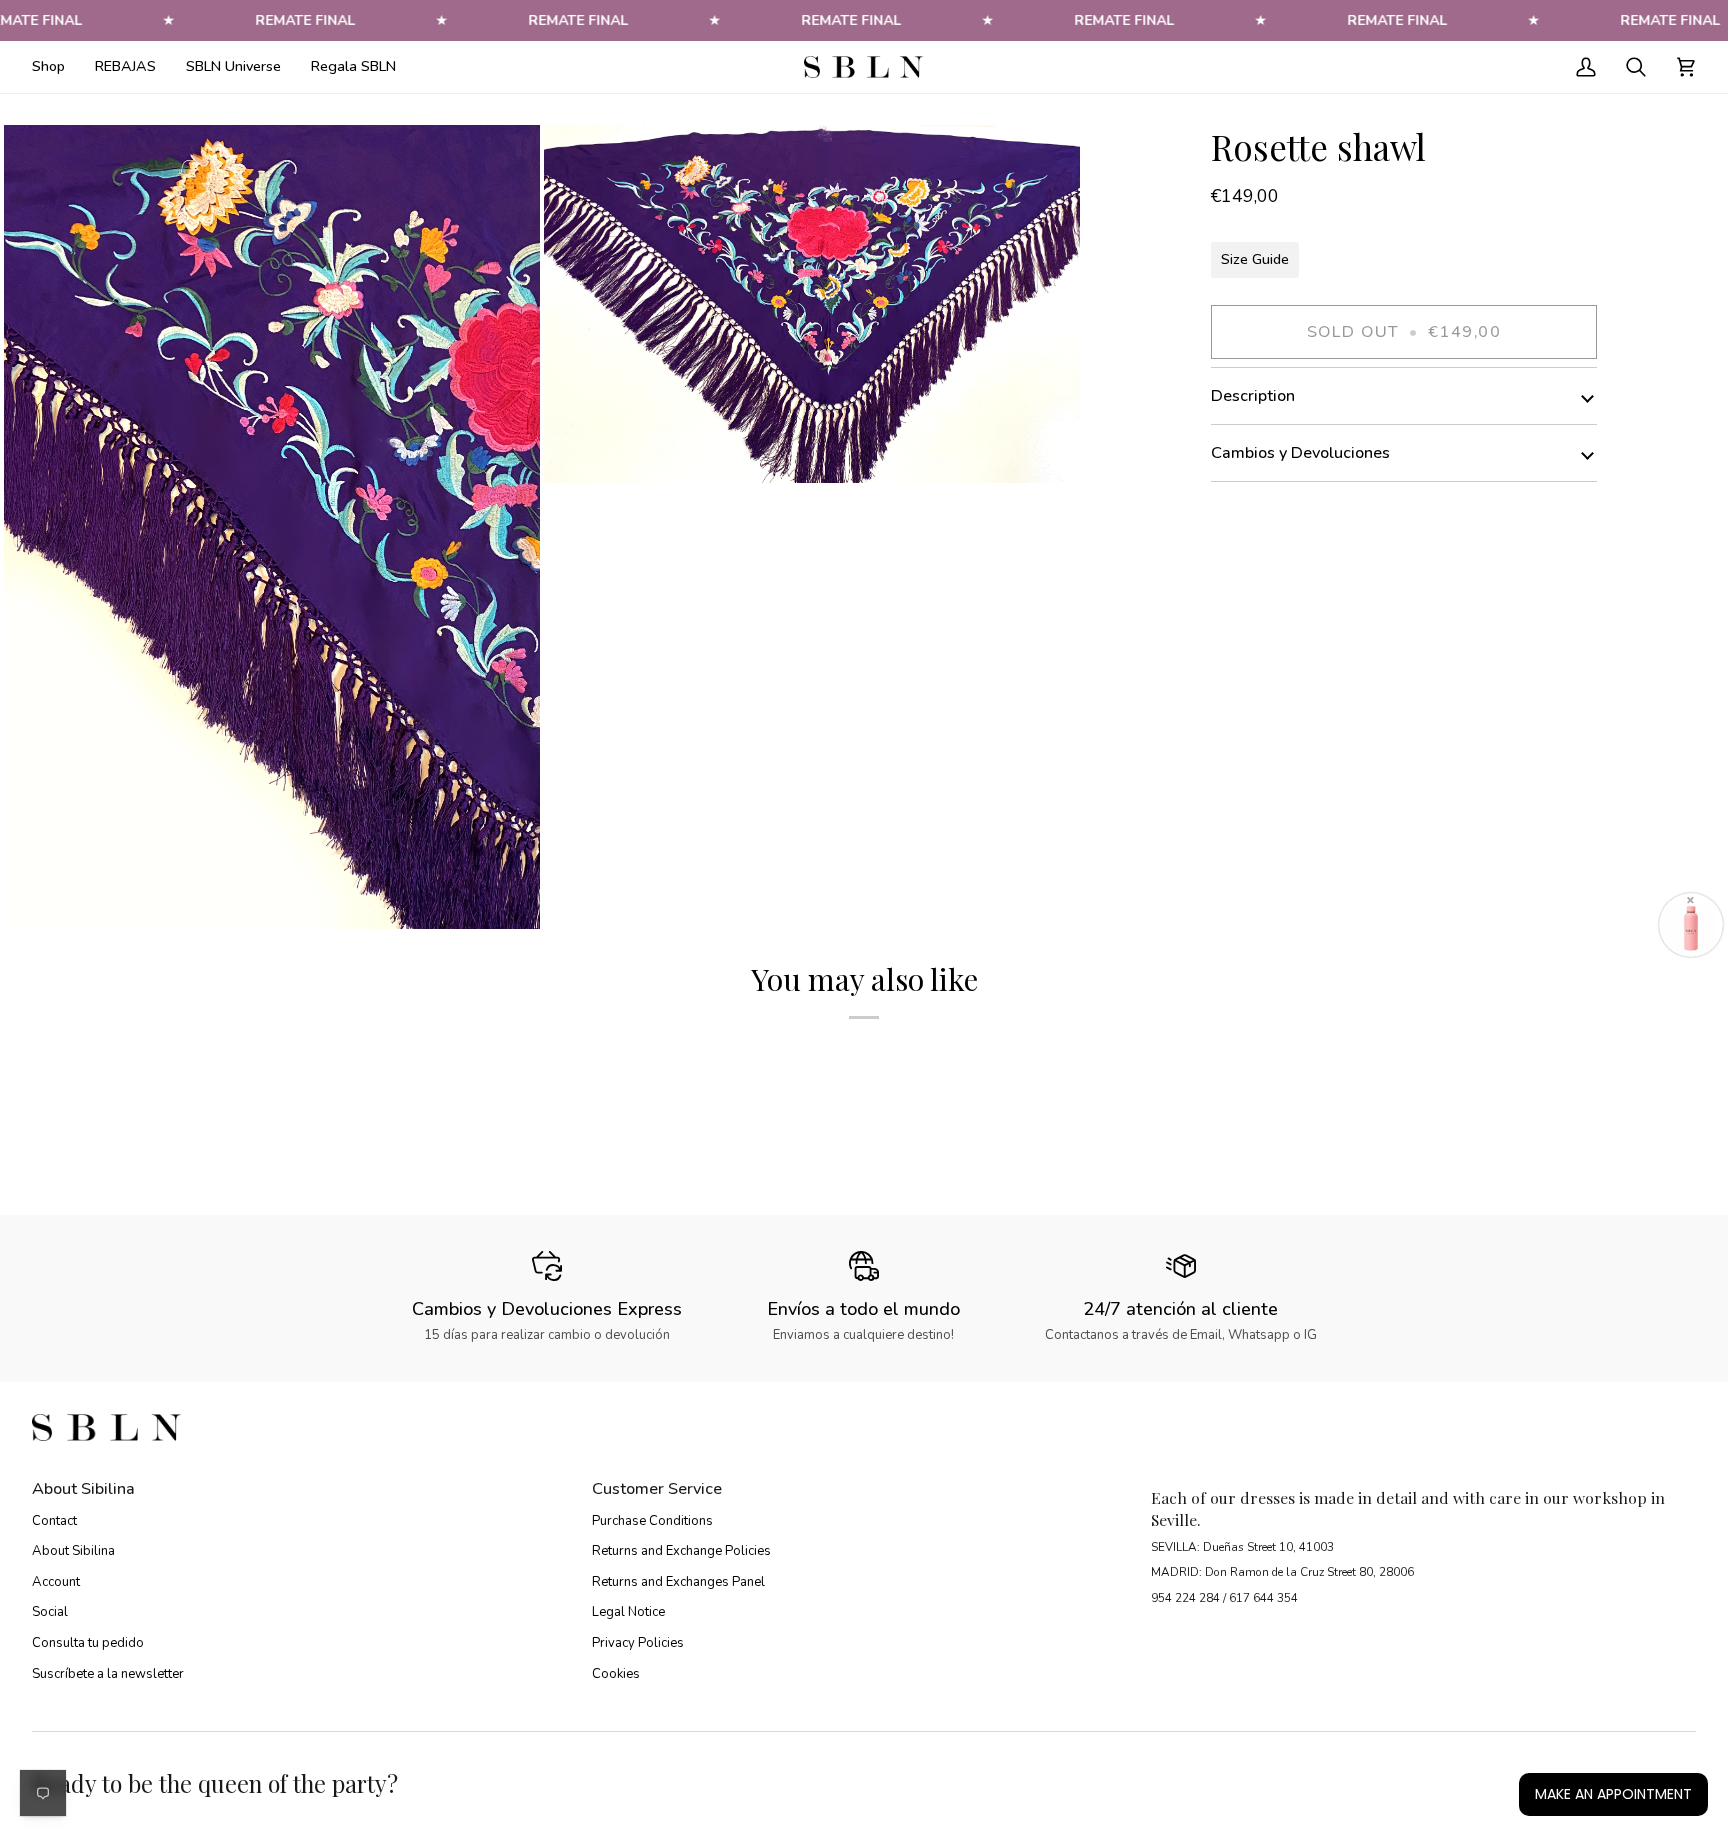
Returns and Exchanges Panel (678, 1582)
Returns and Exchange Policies (681, 1551)
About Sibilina (73, 1551)
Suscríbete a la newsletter (108, 1674)
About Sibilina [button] (83, 1489)
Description (1253, 396)
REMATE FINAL (305, 20)
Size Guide (1255, 259)
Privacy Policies (638, 1643)
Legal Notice (628, 1612)
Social (50, 1612)
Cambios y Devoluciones (1300, 453)
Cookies (616, 1674)
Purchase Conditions (652, 1521)
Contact (54, 1521)
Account (56, 1582)
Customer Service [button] (657, 1489)
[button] (56, 67)
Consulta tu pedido (88, 1643)
